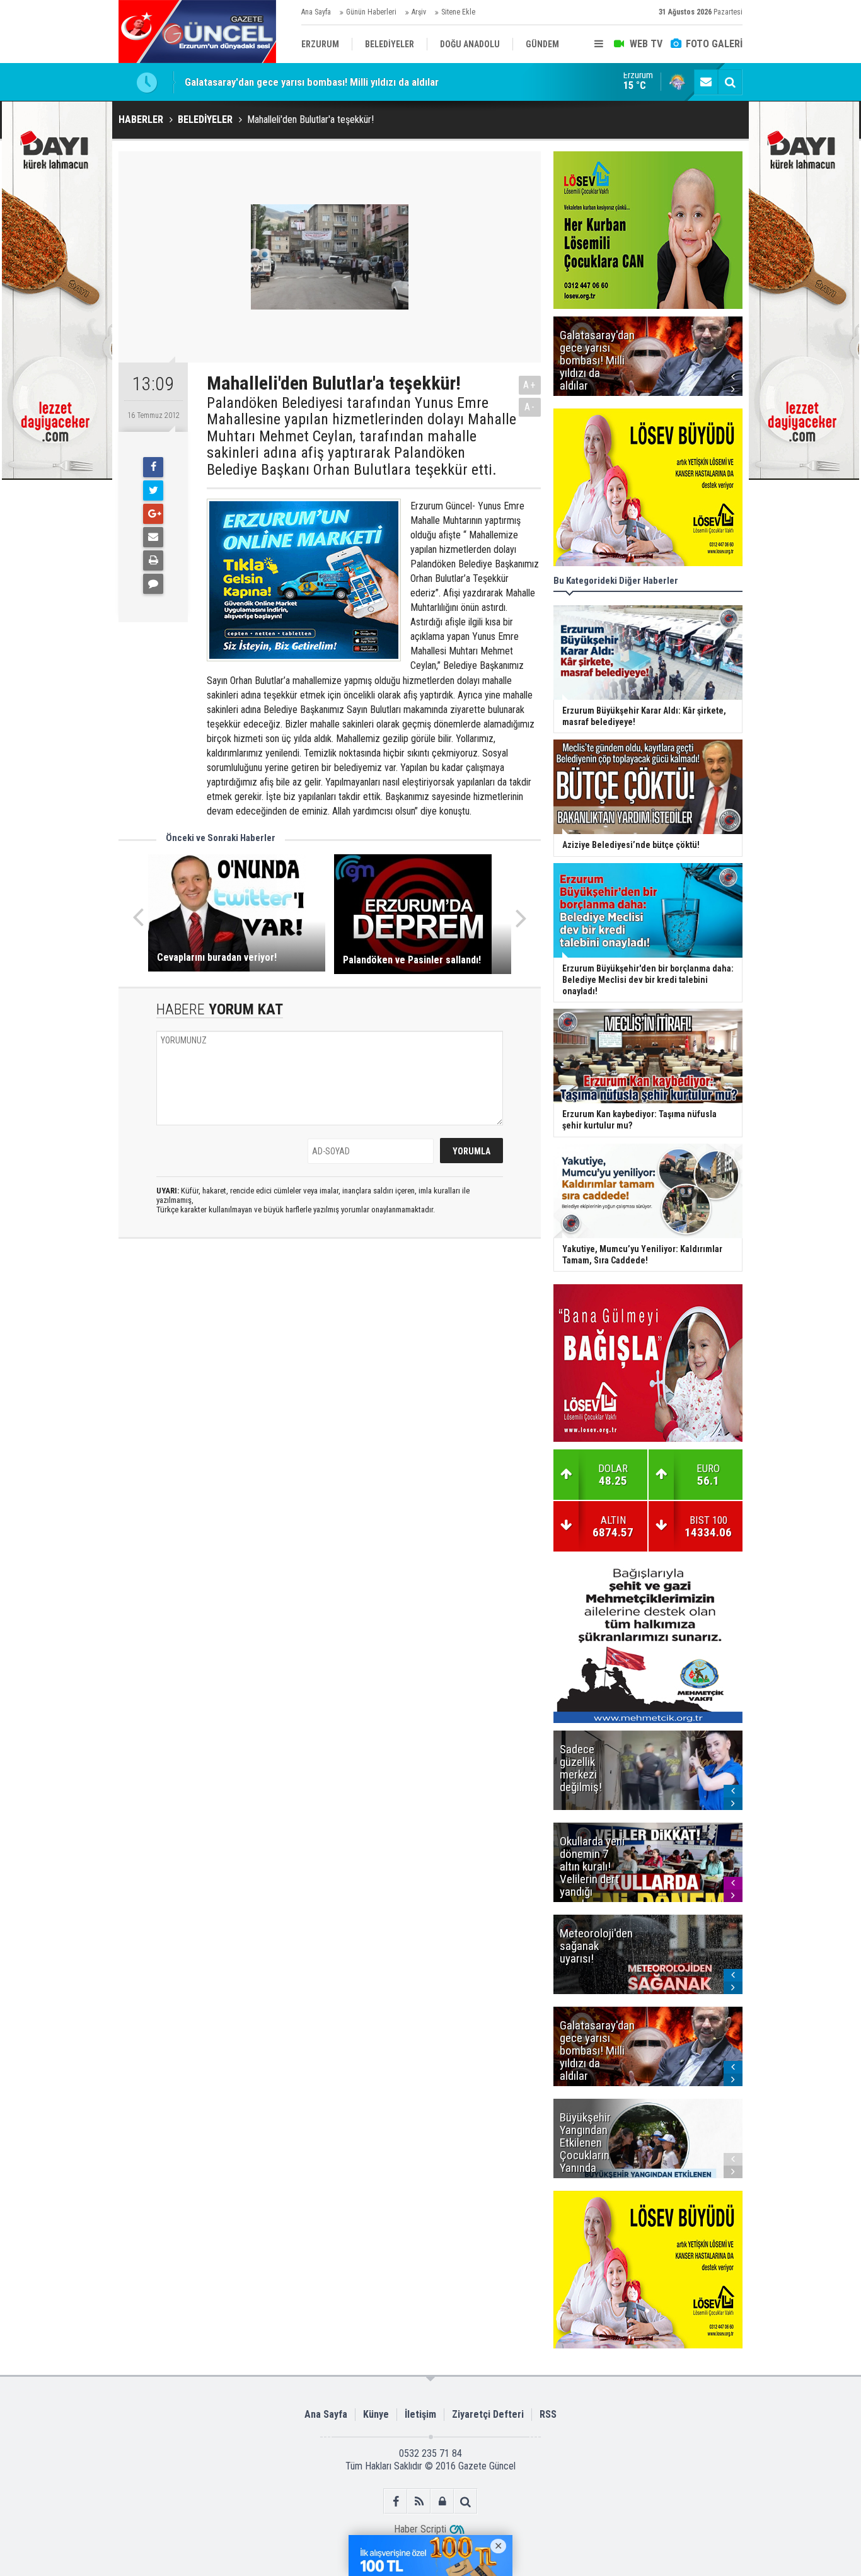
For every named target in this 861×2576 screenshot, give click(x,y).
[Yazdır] (153, 560)
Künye (376, 2414)
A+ (530, 385)
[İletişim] (706, 82)
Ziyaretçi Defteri (488, 2414)
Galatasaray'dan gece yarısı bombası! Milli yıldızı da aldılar (312, 82)
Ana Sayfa (316, 12)
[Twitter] (153, 490)
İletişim (420, 2414)
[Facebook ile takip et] (396, 2501)
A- (530, 407)
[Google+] (153, 514)
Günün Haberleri (371, 12)
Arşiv (419, 12)
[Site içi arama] (730, 82)
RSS (548, 2414)
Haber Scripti (420, 2529)
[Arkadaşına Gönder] (153, 537)
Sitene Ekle (458, 12)
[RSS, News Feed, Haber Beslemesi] (419, 2501)
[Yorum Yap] (153, 584)
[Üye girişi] (442, 2501)
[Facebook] (153, 467)
